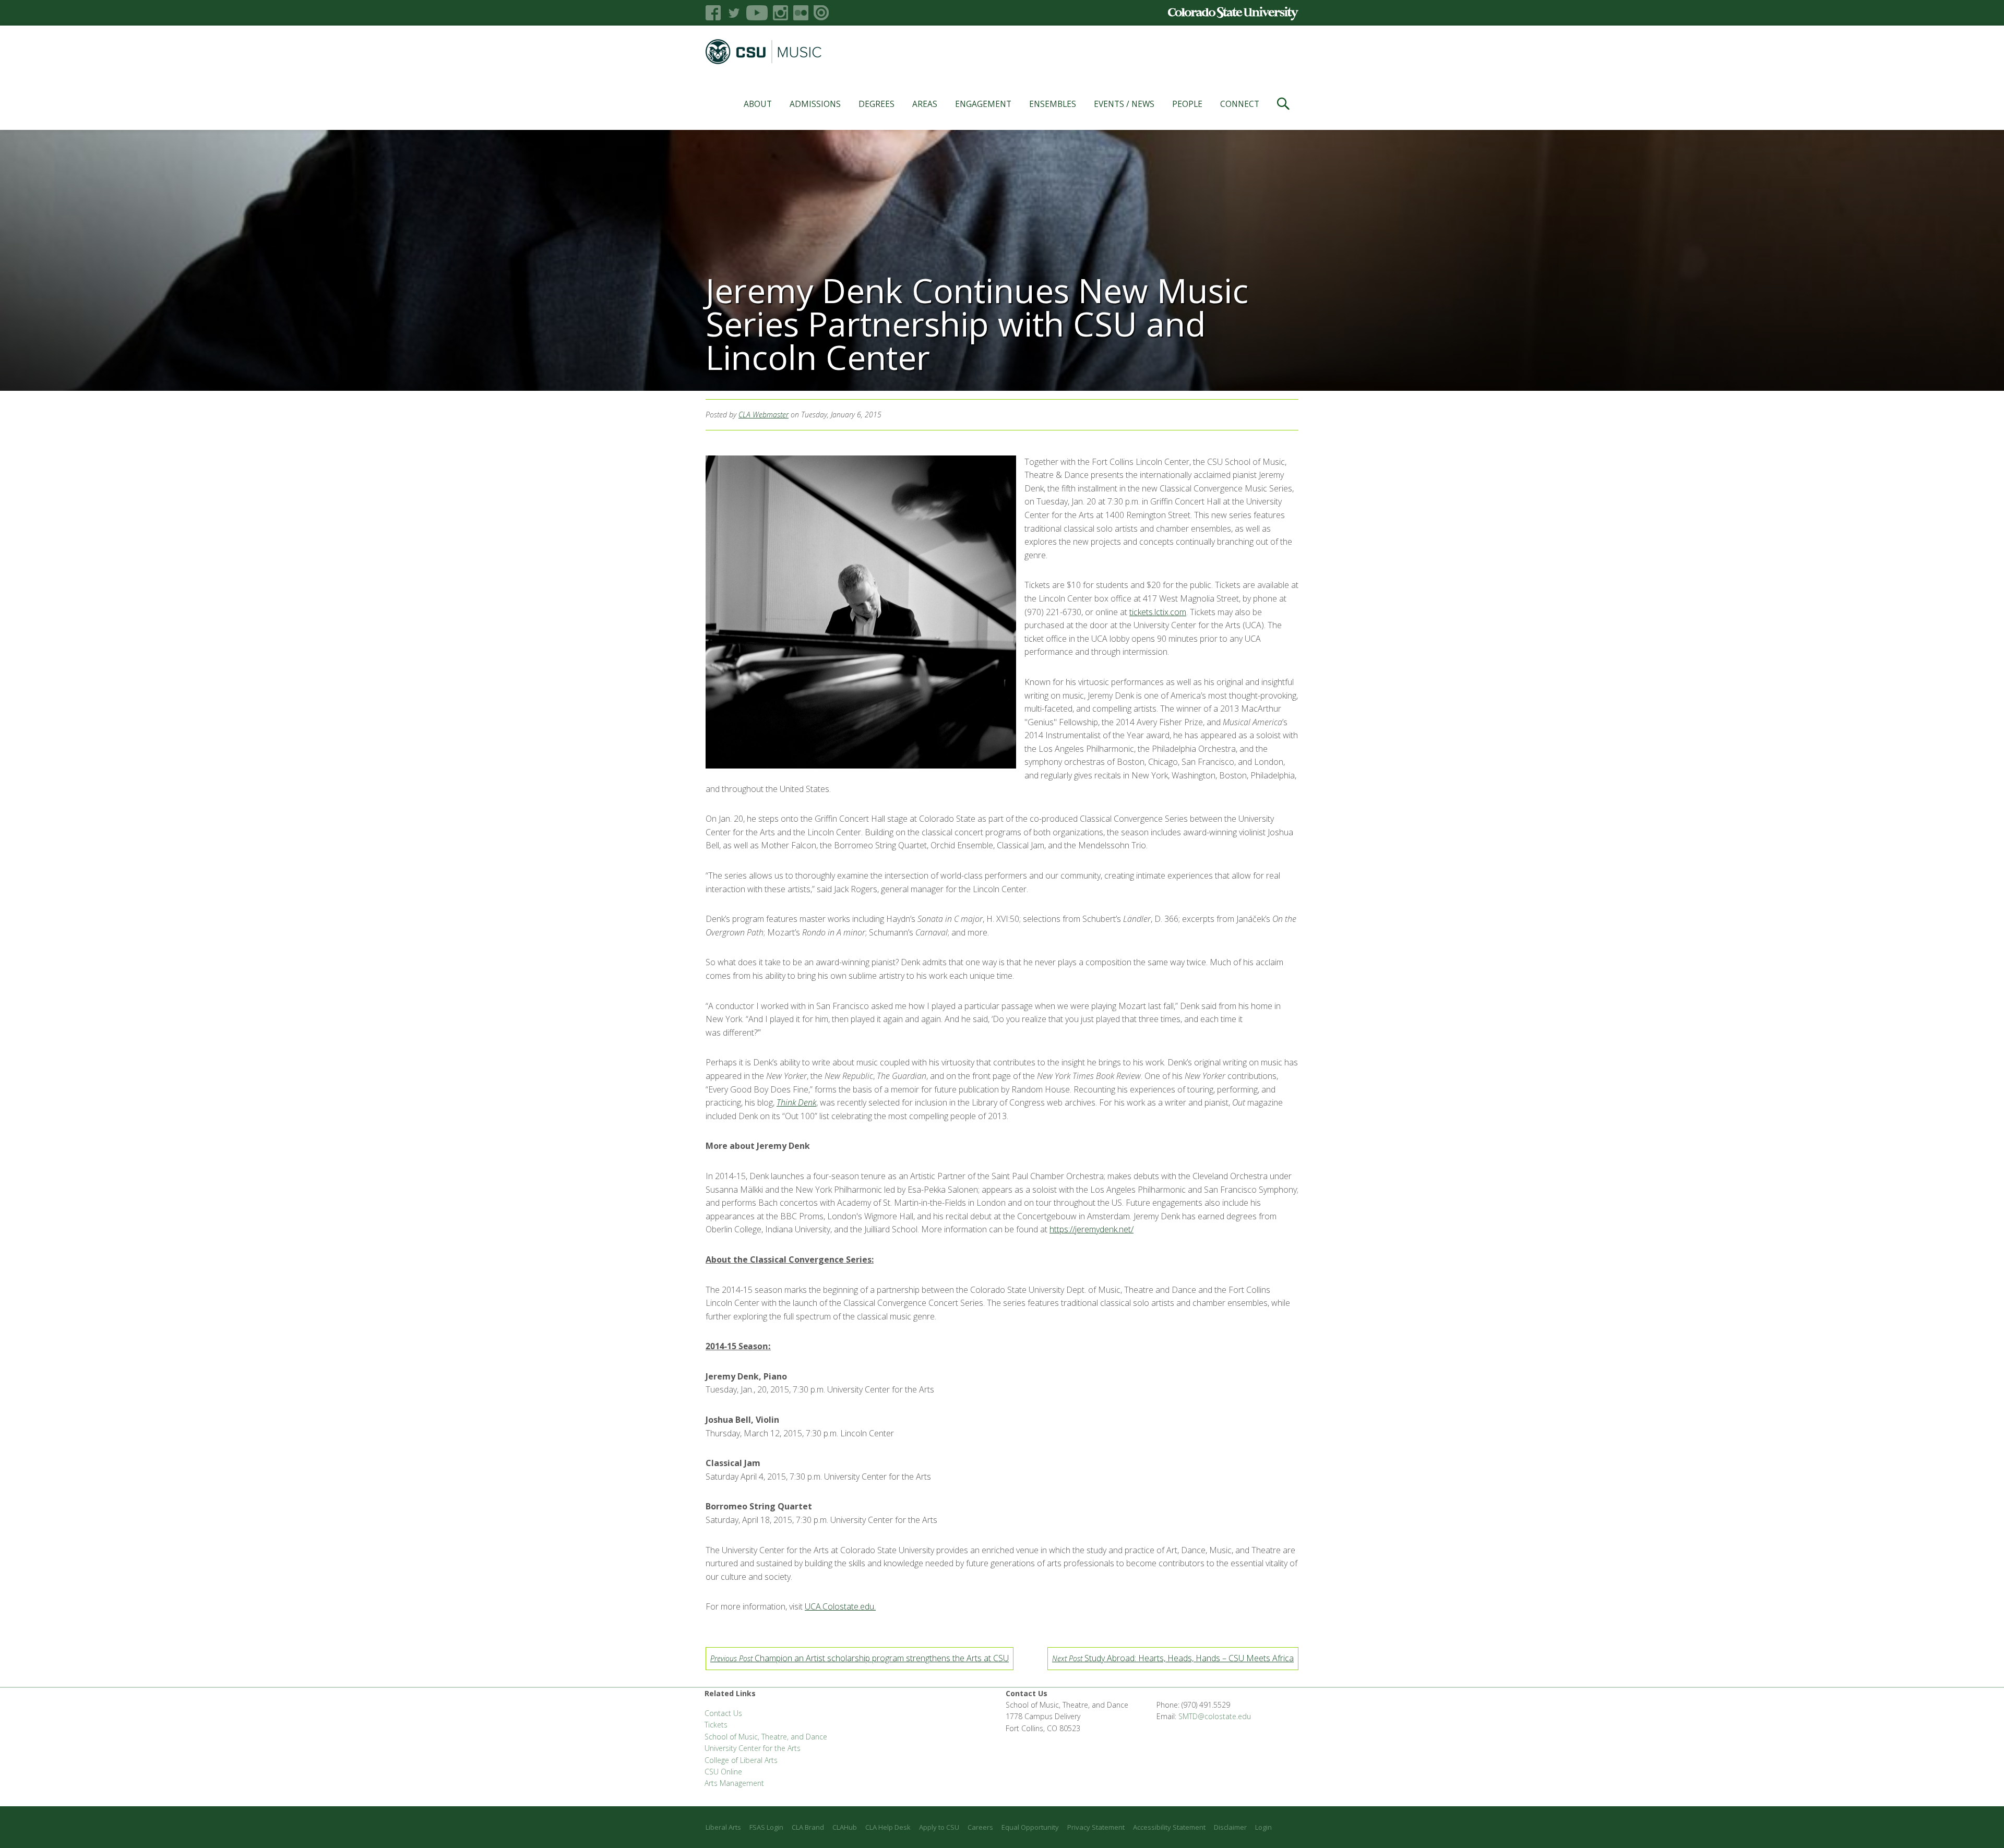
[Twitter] (733, 13)
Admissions (815, 104)
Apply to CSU (939, 1827)
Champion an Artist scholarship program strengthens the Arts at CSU (860, 1658)
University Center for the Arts (753, 1748)
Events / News (1124, 104)
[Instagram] (780, 13)
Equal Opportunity (1030, 1827)
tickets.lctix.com (1158, 612)
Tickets (716, 1725)
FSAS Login (766, 1827)
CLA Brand (808, 1827)
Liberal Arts (723, 1827)
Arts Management (734, 1783)
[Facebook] (713, 13)
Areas (925, 104)
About (758, 104)
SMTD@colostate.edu (1215, 1716)
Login (1263, 1827)
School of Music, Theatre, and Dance (766, 1737)
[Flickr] (801, 13)
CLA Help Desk (888, 1827)
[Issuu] (821, 13)
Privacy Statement (1096, 1827)
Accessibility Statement (1169, 1827)
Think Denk (796, 1102)
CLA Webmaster (764, 415)
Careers (980, 1827)
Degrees (876, 104)
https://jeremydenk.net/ (1092, 1229)
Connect (1240, 104)
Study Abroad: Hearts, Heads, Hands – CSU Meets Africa (1173, 1658)
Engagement (983, 104)
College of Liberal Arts (741, 1760)
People (1187, 104)
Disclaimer (1230, 1827)
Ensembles (1053, 104)
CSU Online (723, 1772)
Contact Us (723, 1713)
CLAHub (845, 1827)
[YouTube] (757, 13)
